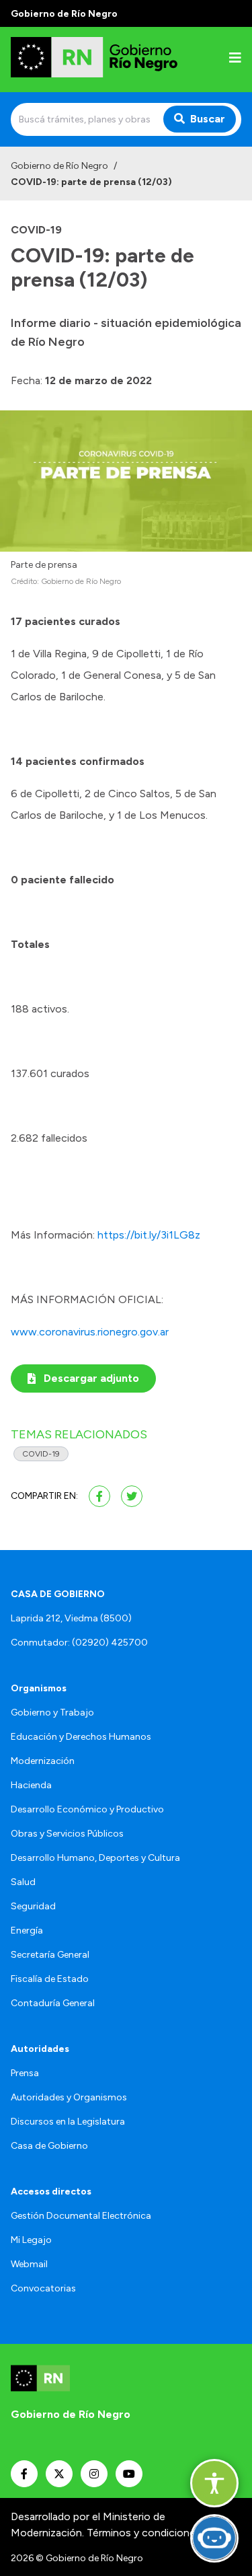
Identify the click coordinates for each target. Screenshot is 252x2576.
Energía (27, 1930)
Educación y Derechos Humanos (81, 1737)
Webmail (29, 2264)
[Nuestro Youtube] (129, 2474)
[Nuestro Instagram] (94, 2474)
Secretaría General (50, 1955)
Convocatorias (43, 2288)
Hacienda (31, 1785)
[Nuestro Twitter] (59, 2474)
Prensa (25, 2073)
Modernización (43, 1761)
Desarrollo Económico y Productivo (87, 1809)
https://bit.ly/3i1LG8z (149, 1235)
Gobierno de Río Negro (59, 166)
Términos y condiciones (144, 2533)
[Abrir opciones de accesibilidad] (214, 2483)
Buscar (208, 119)
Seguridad (33, 1906)
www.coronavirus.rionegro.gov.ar (90, 1332)
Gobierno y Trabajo (52, 1713)
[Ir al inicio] (97, 60)
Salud (23, 1882)
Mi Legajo (31, 2240)
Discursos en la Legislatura (68, 2122)
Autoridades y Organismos (69, 2097)
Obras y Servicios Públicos (67, 1834)
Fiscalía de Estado (50, 1979)
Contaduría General (53, 2003)
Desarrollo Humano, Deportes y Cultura (95, 1858)
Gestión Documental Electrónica (81, 2216)
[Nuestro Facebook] (24, 2474)
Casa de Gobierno (49, 2146)
